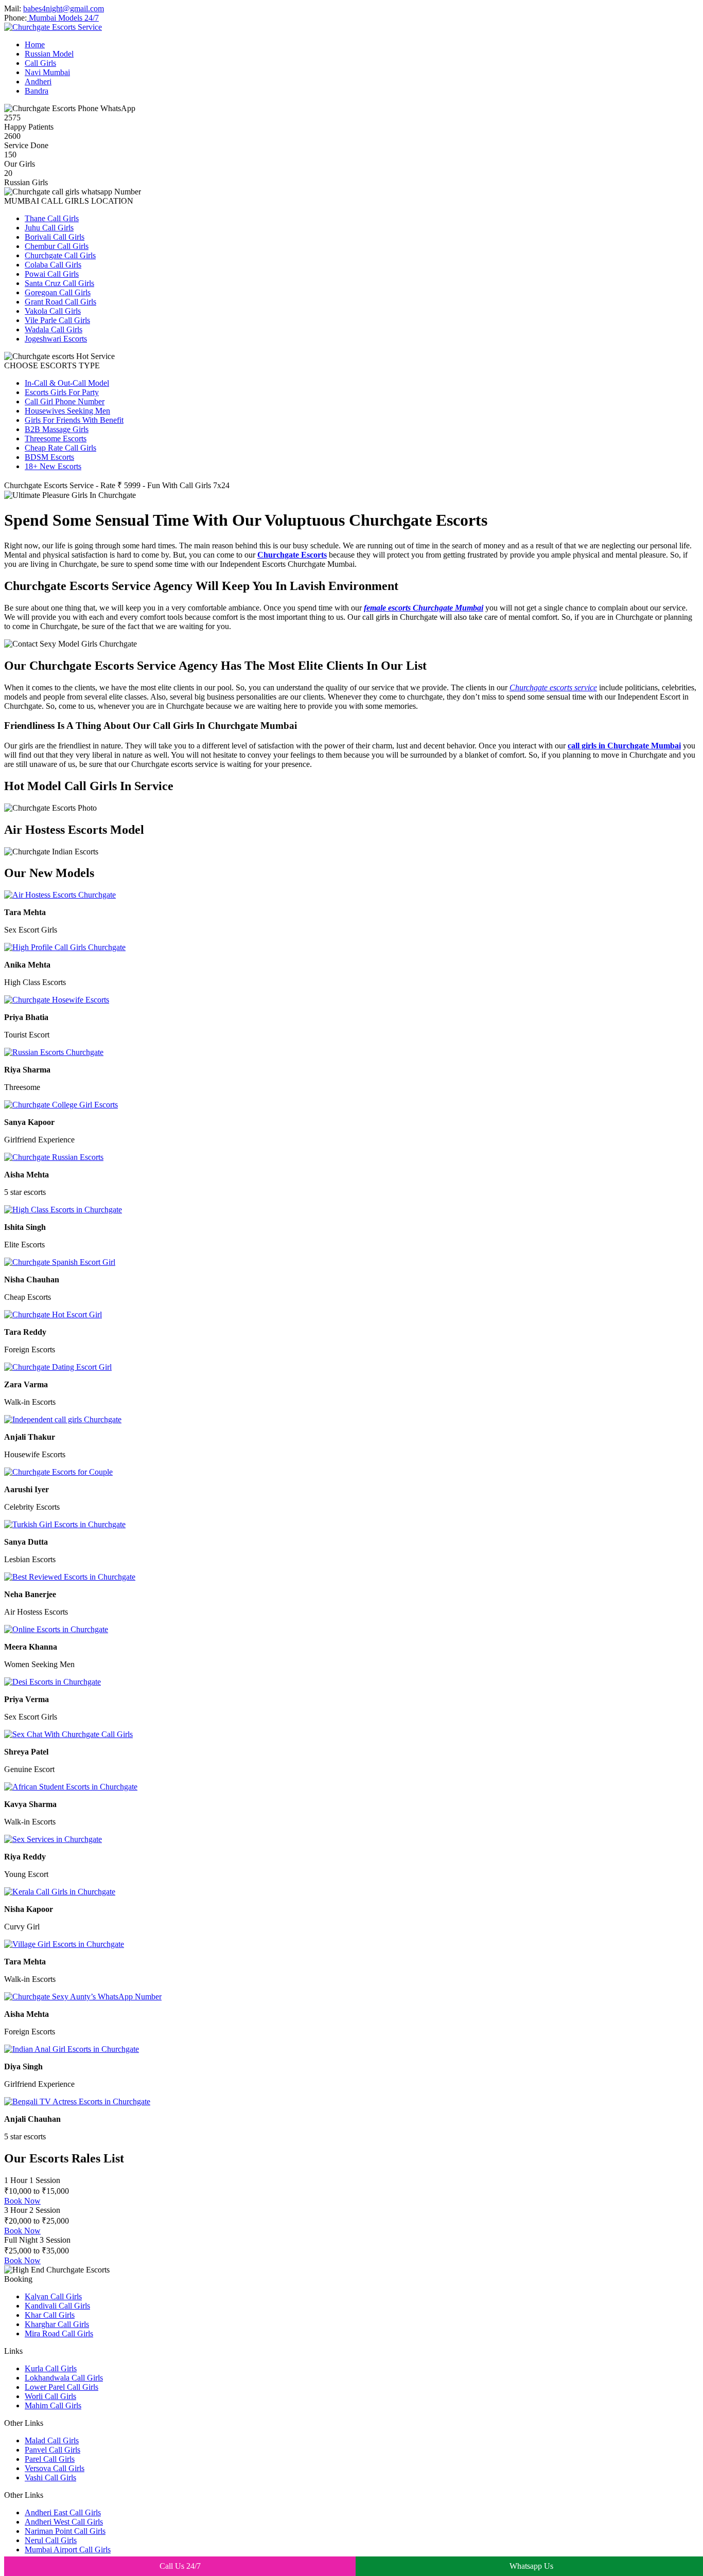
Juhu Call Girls (49, 228)
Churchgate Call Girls (60, 255)
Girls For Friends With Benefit (74, 420)
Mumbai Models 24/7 (63, 18)
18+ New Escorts (53, 466)
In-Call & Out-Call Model (67, 383)
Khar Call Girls (50, 2315)
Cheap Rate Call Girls (60, 448)
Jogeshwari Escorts (56, 339)
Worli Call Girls (50, 2396)
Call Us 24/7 (180, 2566)
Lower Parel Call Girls (61, 2387)
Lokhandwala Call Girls (64, 2378)
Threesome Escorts (56, 439)
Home (35, 44)
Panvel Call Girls (52, 2450)
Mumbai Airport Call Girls (68, 2550)
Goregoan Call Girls (58, 292)
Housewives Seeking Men (67, 411)
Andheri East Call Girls (63, 2512)
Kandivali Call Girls (57, 2306)
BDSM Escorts (49, 457)
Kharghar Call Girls (57, 2324)
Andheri (38, 82)
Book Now (22, 2201)
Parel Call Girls (50, 2459)
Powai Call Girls (52, 274)
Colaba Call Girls (53, 265)
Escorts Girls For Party (62, 392)
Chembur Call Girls (57, 246)
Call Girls (40, 63)
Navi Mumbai (47, 72)
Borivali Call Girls (55, 237)
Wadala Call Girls (54, 329)
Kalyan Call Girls (53, 2296)
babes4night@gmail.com (64, 8)
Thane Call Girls (52, 218)
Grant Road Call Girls (60, 302)
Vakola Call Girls (53, 311)
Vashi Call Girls (50, 2477)
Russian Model (49, 54)
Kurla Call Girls (51, 2368)
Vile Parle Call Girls (57, 320)
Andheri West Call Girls (64, 2522)
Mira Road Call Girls (59, 2333)
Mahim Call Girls (53, 2405)
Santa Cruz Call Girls (59, 283)
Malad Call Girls (52, 2440)
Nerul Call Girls (51, 2540)
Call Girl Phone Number (65, 401)
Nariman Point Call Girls (65, 2531)
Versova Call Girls (55, 2468)
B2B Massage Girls (57, 429)
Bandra (37, 91)
